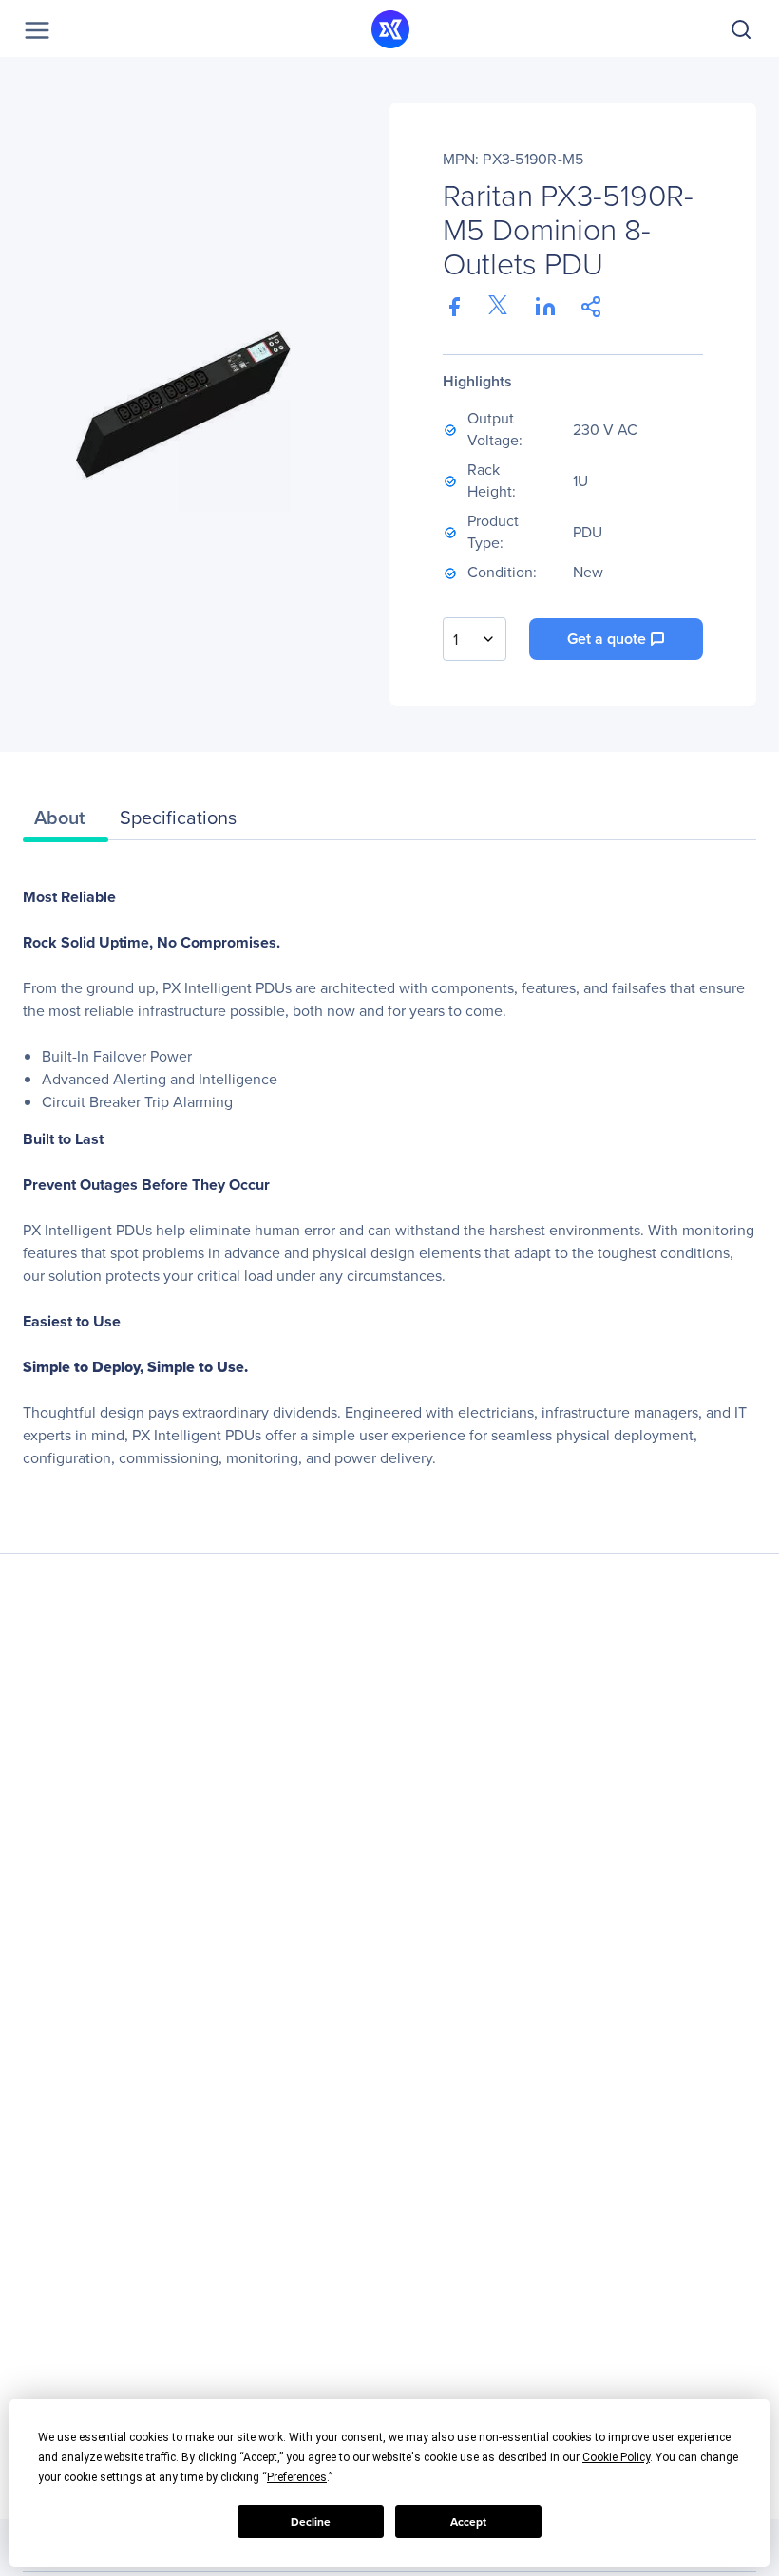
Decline (311, 2522)
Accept (468, 2522)
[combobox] (475, 639)
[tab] (66, 822)
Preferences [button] (297, 2477)
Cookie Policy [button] (616, 2457)
